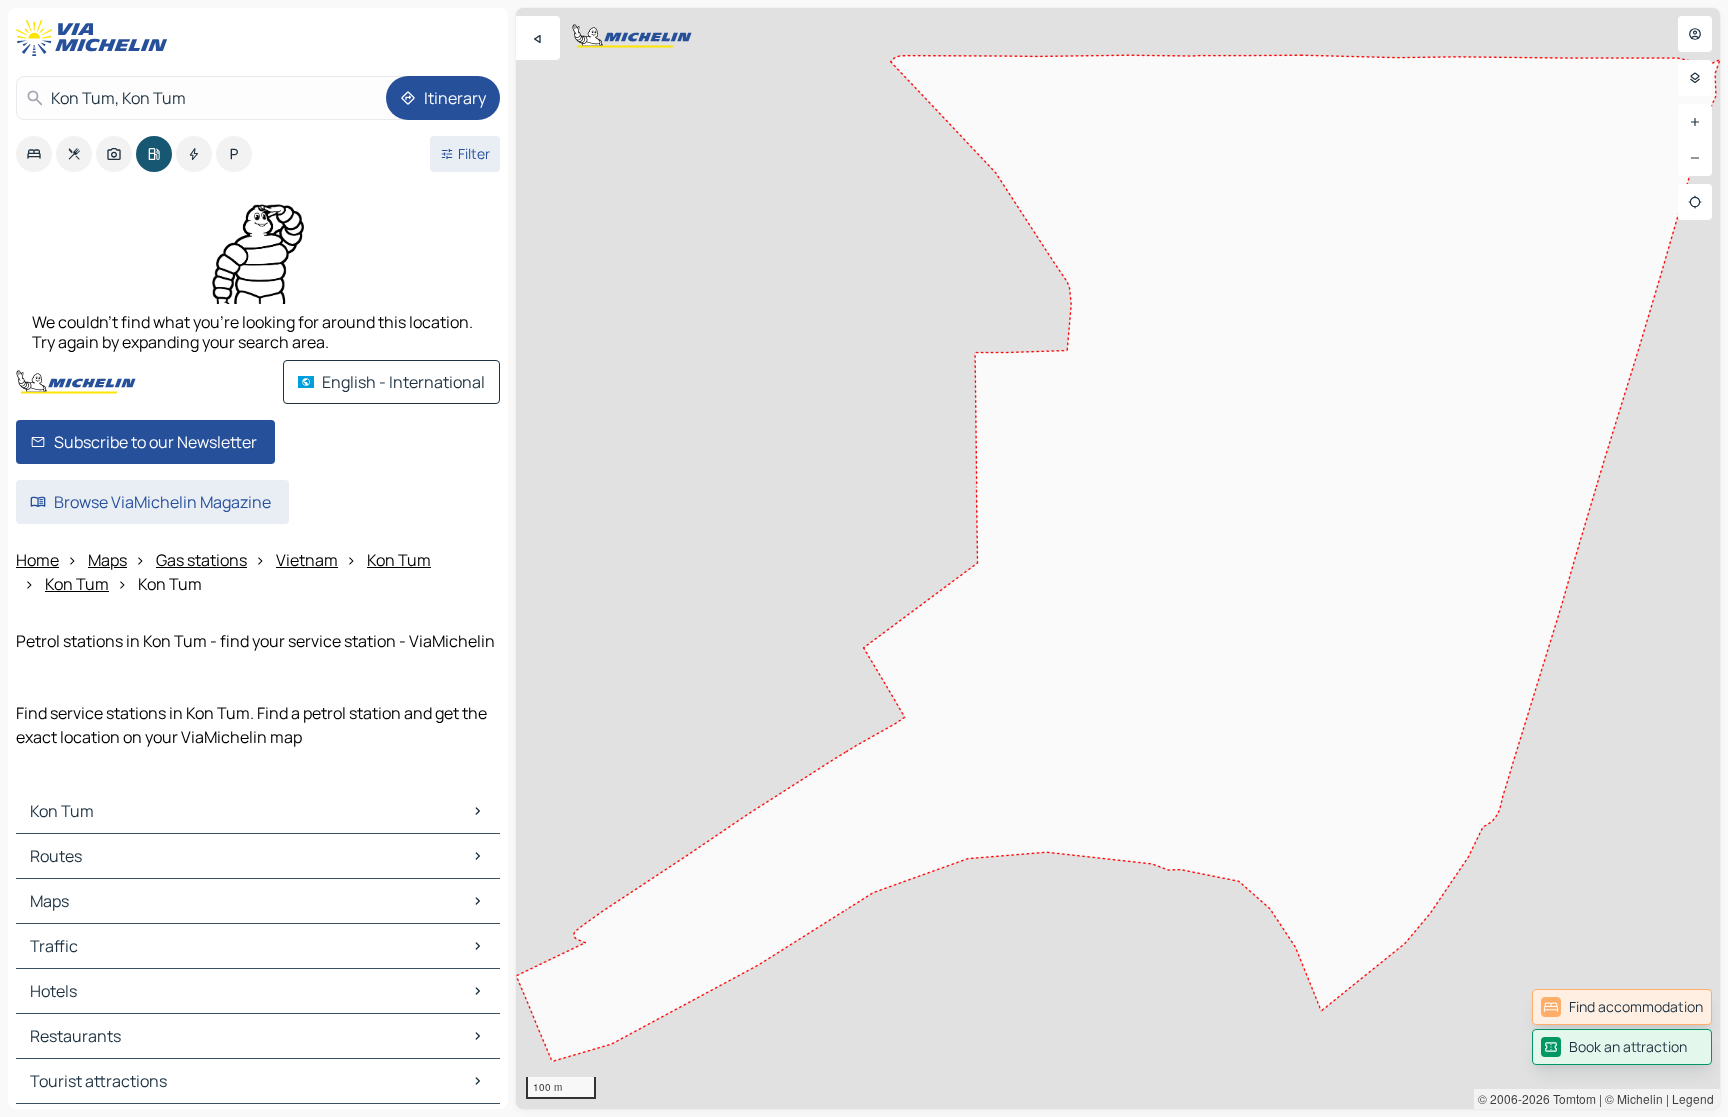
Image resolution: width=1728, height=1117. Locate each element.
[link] (1622, 1007)
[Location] (1695, 202)
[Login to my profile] (1695, 34)
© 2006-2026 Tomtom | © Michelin (1570, 1098)
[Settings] (1695, 78)
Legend (1693, 1098)
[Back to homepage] (96, 38)
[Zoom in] (1695, 122)
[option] (34, 154)
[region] (1118, 558)
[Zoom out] (1695, 158)
